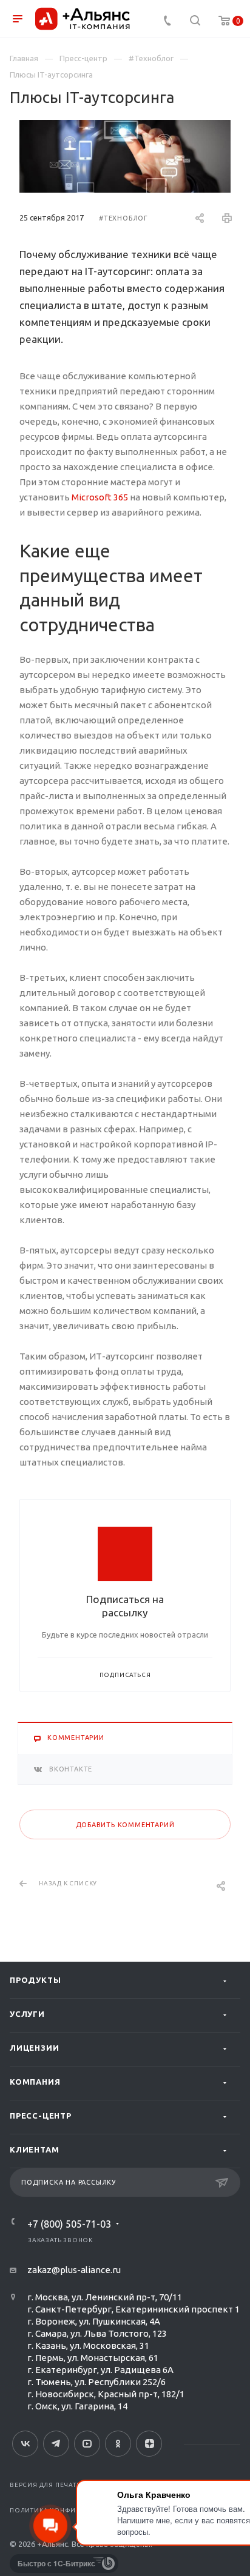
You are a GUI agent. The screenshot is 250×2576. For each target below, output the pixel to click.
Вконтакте (25, 2444)
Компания (35, 2082)
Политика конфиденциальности (74, 2510)
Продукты (35, 1980)
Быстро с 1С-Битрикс (56, 2563)
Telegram (56, 2444)
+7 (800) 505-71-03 (69, 2224)
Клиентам (34, 2149)
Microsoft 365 (100, 497)
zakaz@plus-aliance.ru (74, 2270)
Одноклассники (118, 2444)
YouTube (87, 2444)
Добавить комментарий (125, 1825)
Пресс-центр (41, 2116)
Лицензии (34, 2048)
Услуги (27, 2014)
